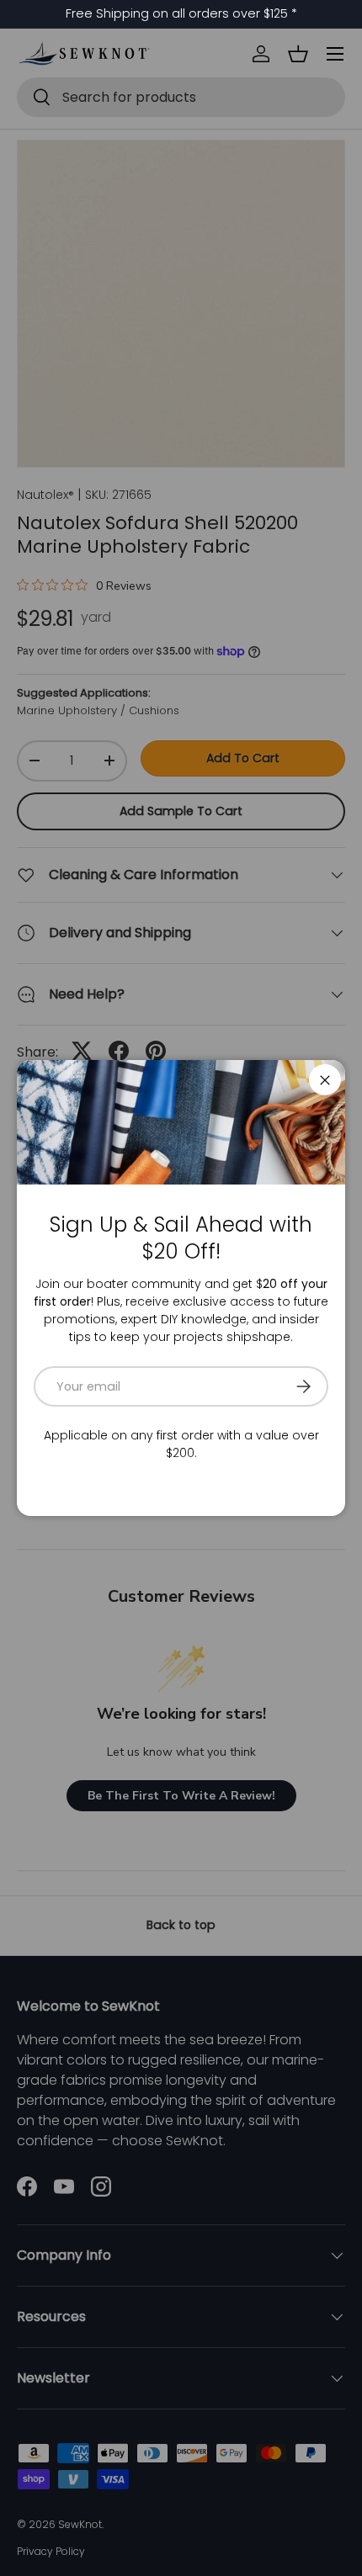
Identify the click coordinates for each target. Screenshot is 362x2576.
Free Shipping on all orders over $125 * (181, 13)
